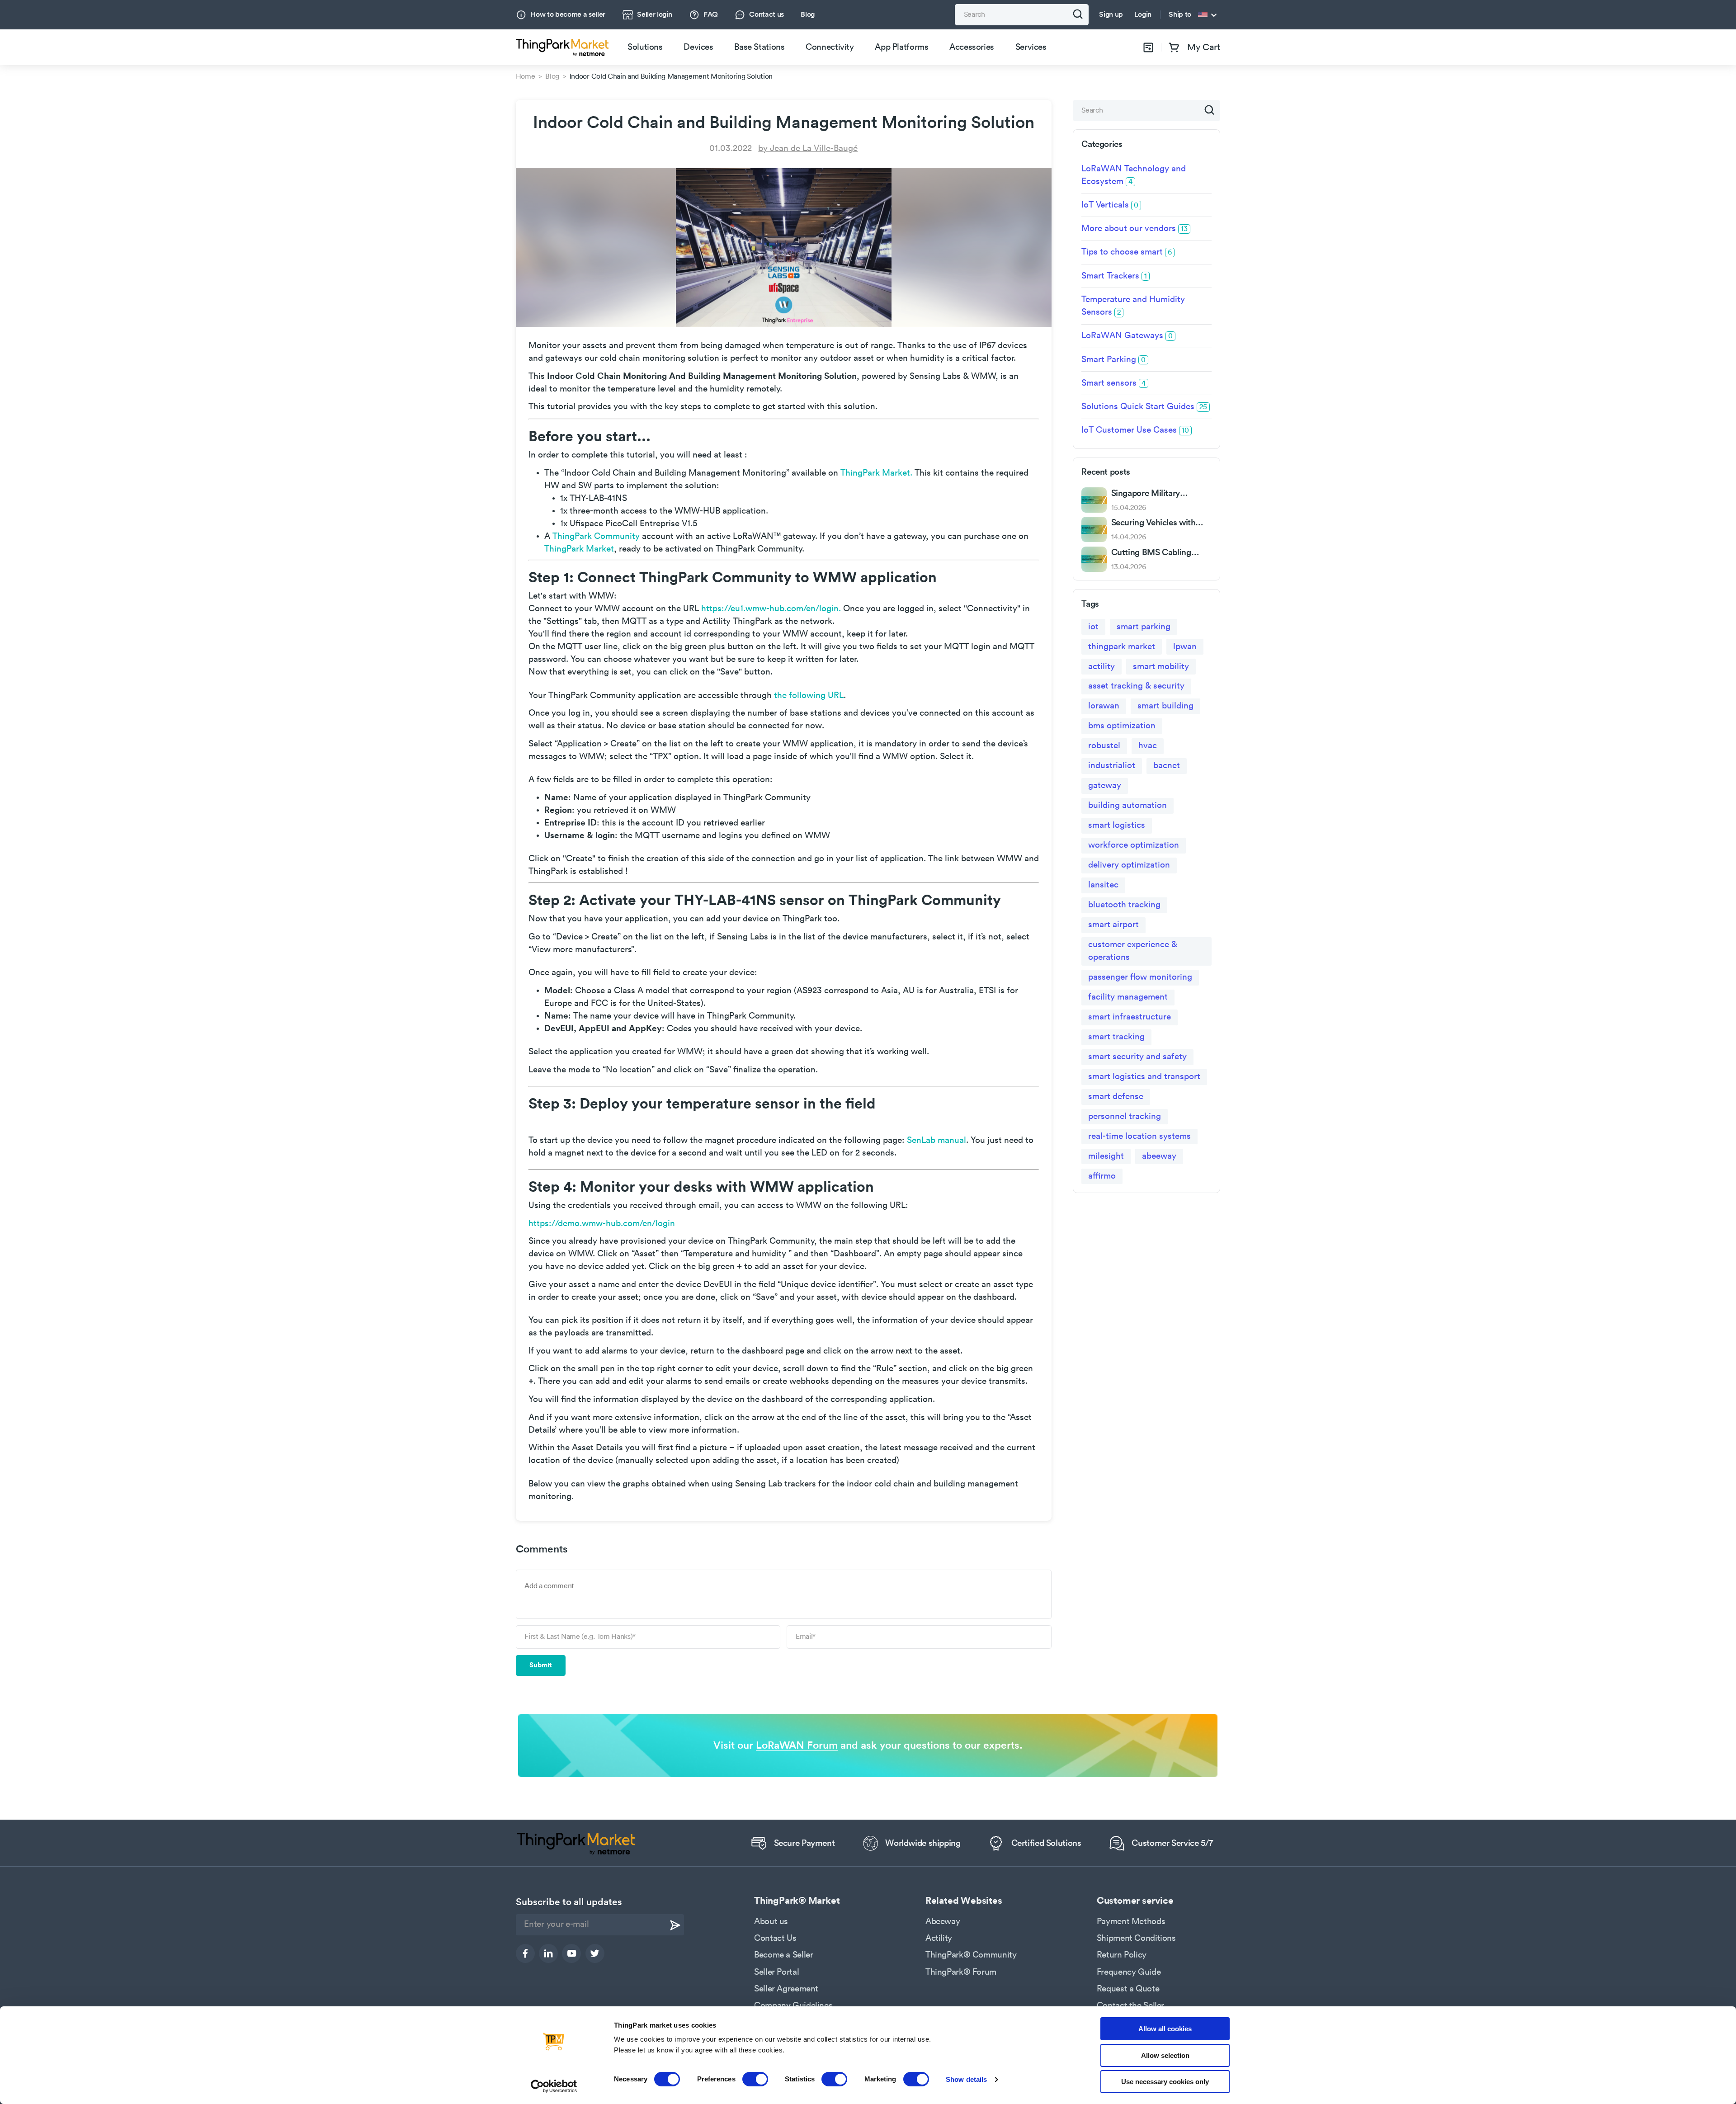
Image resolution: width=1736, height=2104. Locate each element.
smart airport (1113, 925)
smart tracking (1116, 1037)
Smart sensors (1113, 383)
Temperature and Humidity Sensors (1133, 306)
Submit (541, 1665)
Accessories (972, 47)
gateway (1105, 785)
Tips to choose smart (1127, 252)
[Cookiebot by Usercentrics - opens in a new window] (554, 2086)
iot (1093, 627)
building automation (1127, 805)
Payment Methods (1131, 1922)
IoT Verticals (1110, 205)
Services (1031, 47)
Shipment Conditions (1136, 1938)
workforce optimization (1134, 845)
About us (771, 1922)
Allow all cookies (1165, 2029)
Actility (939, 1938)
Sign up (1111, 14)
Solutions (645, 47)
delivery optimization (1129, 865)
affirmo (1102, 1176)
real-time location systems (1139, 1136)
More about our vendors (1135, 229)
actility (1102, 667)
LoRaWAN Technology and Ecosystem (1134, 175)
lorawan (1104, 706)
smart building (1165, 706)
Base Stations (759, 47)
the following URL (808, 696)
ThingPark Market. (876, 473)
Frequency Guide (1129, 1972)
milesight (1106, 1156)
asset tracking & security (1136, 686)
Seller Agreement (786, 1989)
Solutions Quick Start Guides (1144, 407)
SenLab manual (936, 1140)
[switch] (755, 2079)
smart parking (1144, 627)
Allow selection (1165, 2055)
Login (1143, 14)
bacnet (1167, 766)
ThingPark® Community (971, 1955)
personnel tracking (1125, 1116)
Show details (966, 2079)
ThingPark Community (596, 536)
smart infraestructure (1130, 1017)
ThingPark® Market (797, 1901)
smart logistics (1117, 825)
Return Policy (1122, 1955)
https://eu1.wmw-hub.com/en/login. (771, 609)
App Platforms (901, 47)
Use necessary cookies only (1165, 2082)
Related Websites (964, 1901)
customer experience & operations (1133, 951)
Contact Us (775, 1938)
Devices (698, 47)
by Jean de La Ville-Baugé (808, 149)
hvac (1148, 746)
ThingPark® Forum (961, 1972)
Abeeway (943, 1922)
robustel (1104, 746)
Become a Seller (783, 1955)
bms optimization (1122, 726)
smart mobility (1161, 667)
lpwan (1185, 647)
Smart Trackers (1114, 276)
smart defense (1116, 1097)
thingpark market (1122, 647)
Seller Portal (776, 1972)
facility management (1128, 997)
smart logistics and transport (1144, 1077)
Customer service (1135, 1901)
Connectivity (830, 47)
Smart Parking (1113, 360)
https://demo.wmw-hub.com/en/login (602, 1224)
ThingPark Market (579, 549)
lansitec (1103, 885)
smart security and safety (1137, 1057)
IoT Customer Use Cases (1135, 430)
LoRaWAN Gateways (1127, 336)
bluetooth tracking (1124, 905)
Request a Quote (1128, 1989)
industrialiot (1112, 766)
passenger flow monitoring (1140, 977)
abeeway (1159, 1156)
